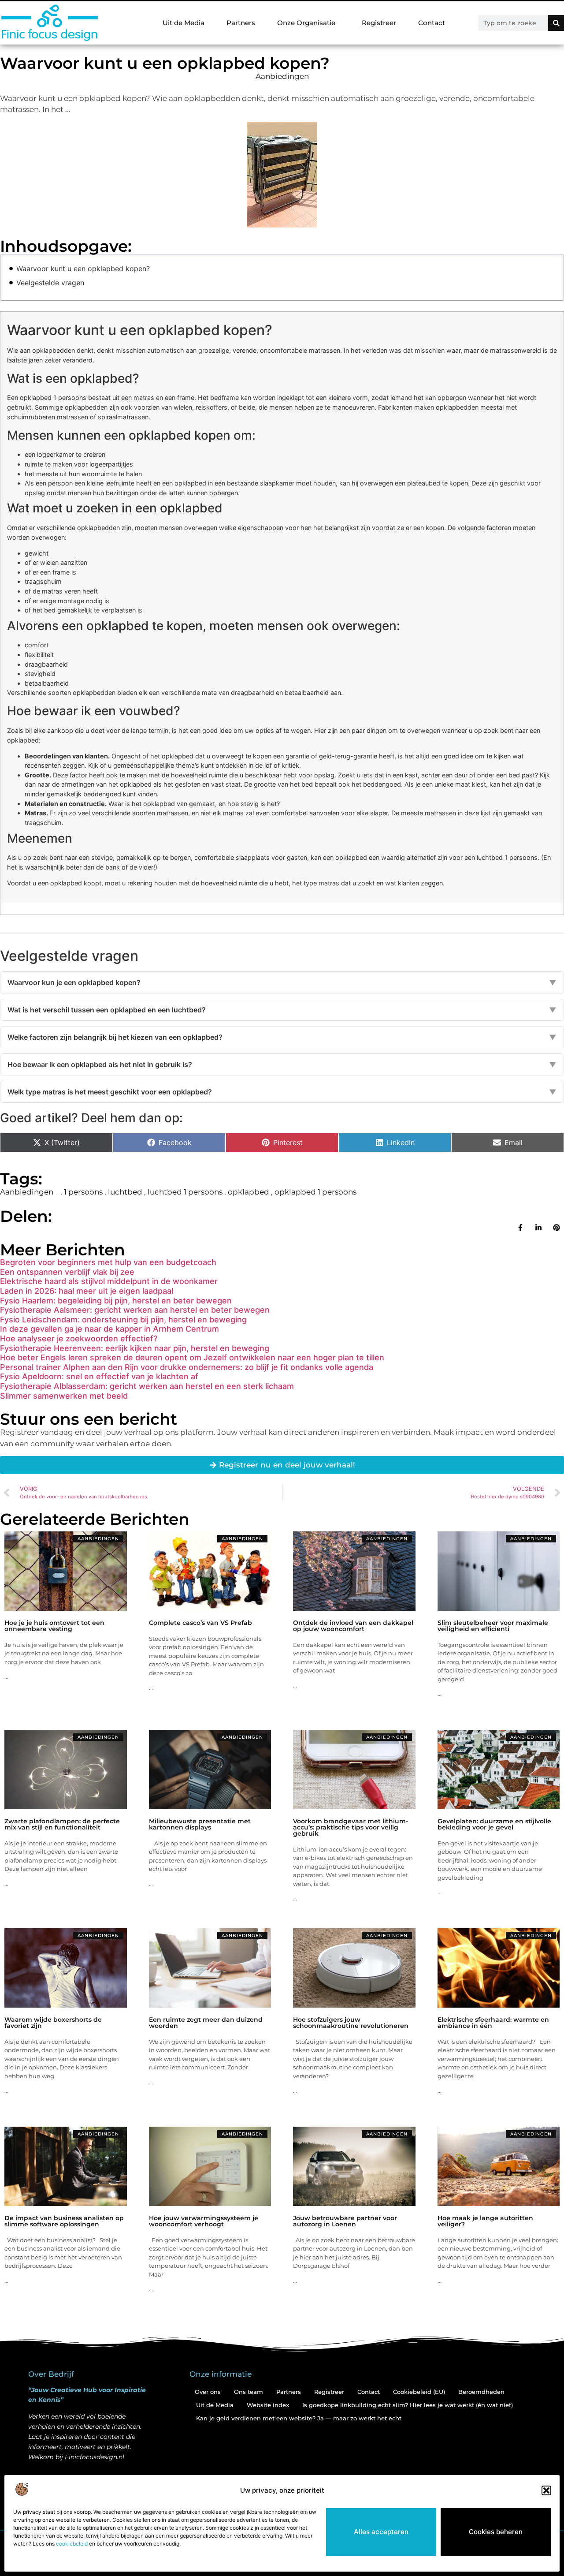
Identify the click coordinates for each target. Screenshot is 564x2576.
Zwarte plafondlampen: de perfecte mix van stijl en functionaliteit (62, 1824)
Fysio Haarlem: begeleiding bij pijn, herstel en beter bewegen (116, 1301)
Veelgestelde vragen (50, 283)
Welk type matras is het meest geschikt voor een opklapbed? (282, 1092)
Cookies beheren (496, 2532)
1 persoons (83, 1192)
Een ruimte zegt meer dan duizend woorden (206, 2023)
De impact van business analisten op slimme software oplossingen (64, 2221)
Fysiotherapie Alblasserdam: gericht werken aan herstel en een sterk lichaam (147, 1386)
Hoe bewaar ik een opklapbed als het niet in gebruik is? (282, 1064)
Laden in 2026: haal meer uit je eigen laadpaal (87, 1291)
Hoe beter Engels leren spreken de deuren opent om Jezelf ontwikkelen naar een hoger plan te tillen (192, 1357)
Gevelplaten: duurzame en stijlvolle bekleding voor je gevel (494, 1824)
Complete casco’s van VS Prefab (200, 1623)
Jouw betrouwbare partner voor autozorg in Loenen (345, 2221)
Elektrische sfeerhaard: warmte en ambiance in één (493, 2023)
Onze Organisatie (306, 23)
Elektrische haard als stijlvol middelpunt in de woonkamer (109, 1281)
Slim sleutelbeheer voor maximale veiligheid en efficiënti (493, 1626)
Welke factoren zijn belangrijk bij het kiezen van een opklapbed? (282, 1037)
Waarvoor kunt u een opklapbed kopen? (83, 269)
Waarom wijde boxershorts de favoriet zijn (53, 2023)
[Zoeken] (556, 23)
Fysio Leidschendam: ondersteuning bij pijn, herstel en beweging (123, 1320)
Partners (241, 23)
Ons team (249, 2392)
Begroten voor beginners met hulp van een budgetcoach (108, 1262)
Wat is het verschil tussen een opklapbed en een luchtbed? (282, 1010)
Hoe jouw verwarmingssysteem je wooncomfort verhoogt (204, 2221)
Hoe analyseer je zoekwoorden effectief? (79, 1338)
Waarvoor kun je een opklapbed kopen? (282, 982)
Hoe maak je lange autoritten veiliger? (485, 2221)
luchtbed (125, 1192)
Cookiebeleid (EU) (419, 2392)
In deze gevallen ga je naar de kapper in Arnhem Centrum (109, 1329)
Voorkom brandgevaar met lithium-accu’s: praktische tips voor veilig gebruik (351, 1827)
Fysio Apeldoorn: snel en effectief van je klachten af (99, 1376)
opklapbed (249, 1192)
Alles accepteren (381, 2532)
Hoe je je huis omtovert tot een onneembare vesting (54, 1626)
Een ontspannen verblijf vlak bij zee (67, 1272)
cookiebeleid (72, 2544)
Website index (268, 2405)
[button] (546, 2490)
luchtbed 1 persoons (185, 1192)
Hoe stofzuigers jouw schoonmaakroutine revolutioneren (351, 2023)
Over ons (208, 2392)
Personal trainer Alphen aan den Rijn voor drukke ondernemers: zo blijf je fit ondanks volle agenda (187, 1367)
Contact (432, 23)
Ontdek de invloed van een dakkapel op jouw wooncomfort (353, 1626)
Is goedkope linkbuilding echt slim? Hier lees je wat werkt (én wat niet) (408, 2405)
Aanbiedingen (282, 76)
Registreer (379, 23)
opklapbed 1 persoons (315, 1192)
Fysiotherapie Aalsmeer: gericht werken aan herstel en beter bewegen (135, 1310)
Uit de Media (184, 23)
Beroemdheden (481, 2392)
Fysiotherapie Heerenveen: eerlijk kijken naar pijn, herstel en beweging (135, 1348)
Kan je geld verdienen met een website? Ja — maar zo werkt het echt (299, 2418)
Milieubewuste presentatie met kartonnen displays (200, 1824)
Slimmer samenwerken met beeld (64, 1396)
